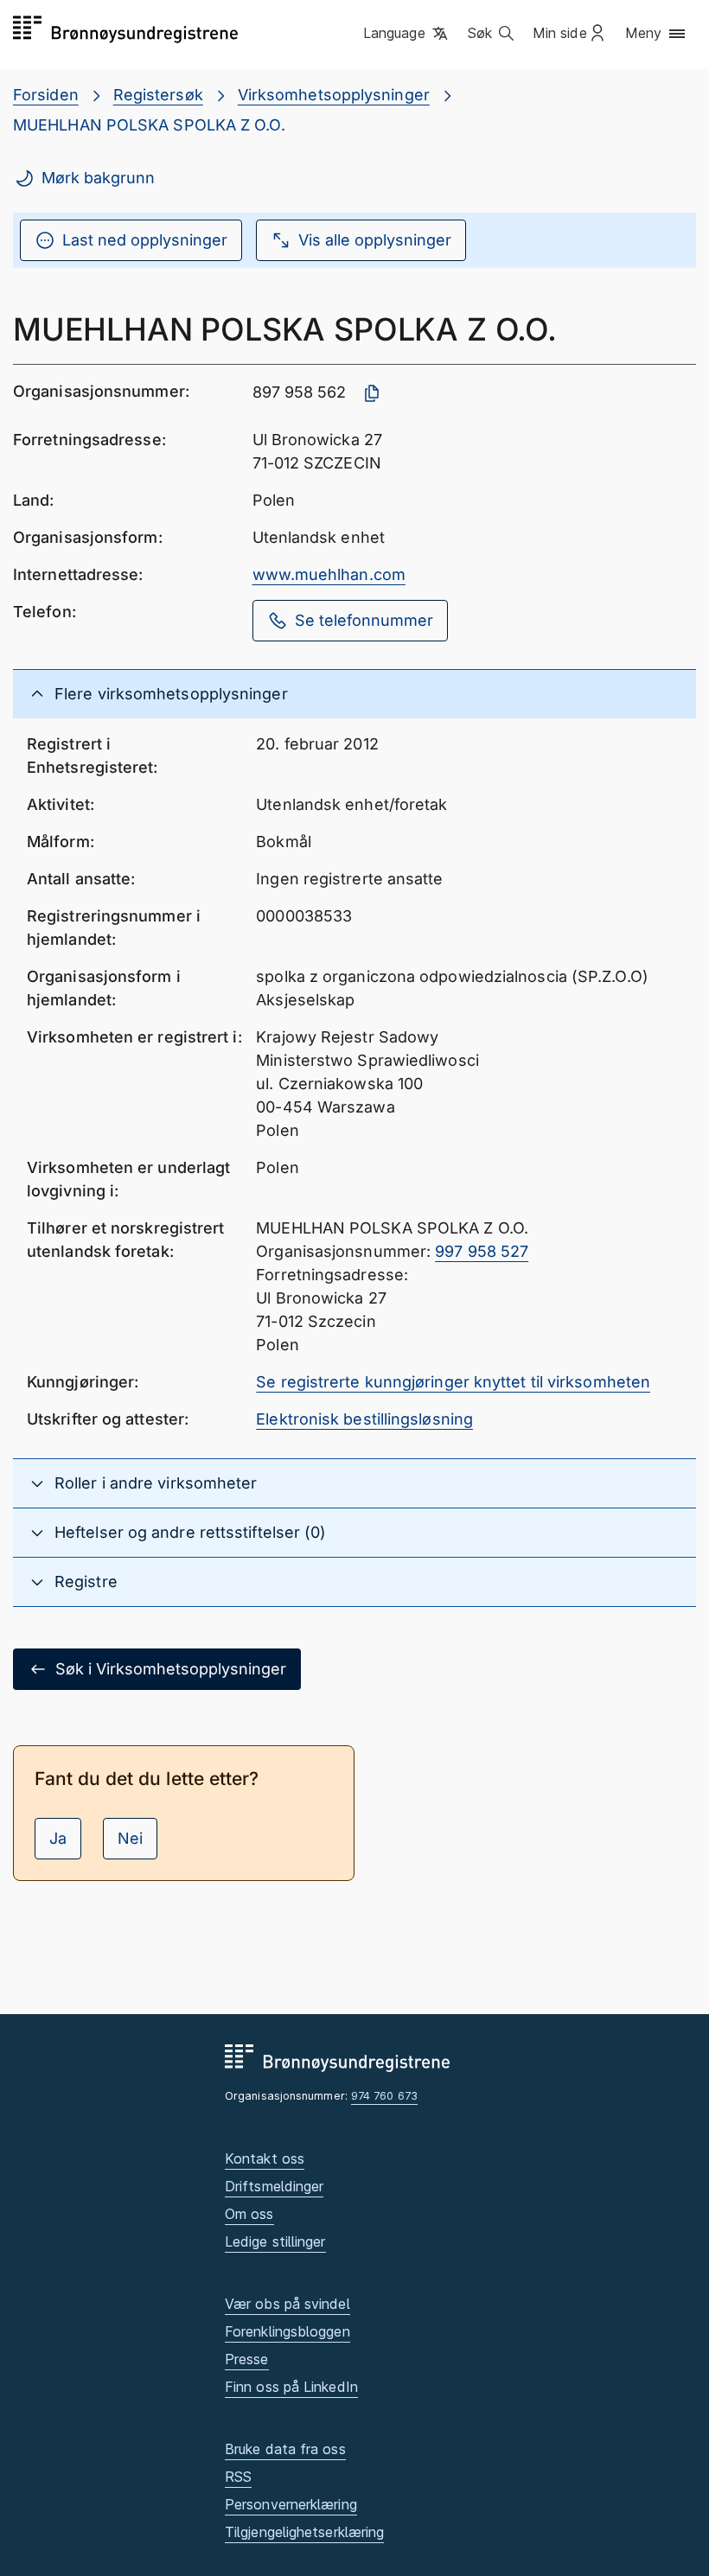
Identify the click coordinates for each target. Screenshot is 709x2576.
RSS (238, 2477)
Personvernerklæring (291, 2504)
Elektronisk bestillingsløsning (364, 1419)
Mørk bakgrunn (98, 178)
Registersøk (158, 95)
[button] (407, 34)
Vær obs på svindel (287, 2304)
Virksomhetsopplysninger (334, 95)
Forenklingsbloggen (287, 2331)
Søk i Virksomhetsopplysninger (171, 1669)
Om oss (249, 2214)
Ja (58, 1838)
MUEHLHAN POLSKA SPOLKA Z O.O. (149, 125)
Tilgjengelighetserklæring (304, 2532)
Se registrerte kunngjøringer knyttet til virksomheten (453, 1382)
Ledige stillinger (275, 2241)
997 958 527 (482, 1251)
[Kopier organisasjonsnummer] (372, 393)
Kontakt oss (265, 2158)
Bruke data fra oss (285, 2449)
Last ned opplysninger (145, 240)
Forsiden (46, 95)
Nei (130, 1838)
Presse (247, 2359)
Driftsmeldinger (274, 2186)
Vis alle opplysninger (375, 240)
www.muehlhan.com (329, 574)
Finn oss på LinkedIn (291, 2387)
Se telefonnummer (364, 620)
